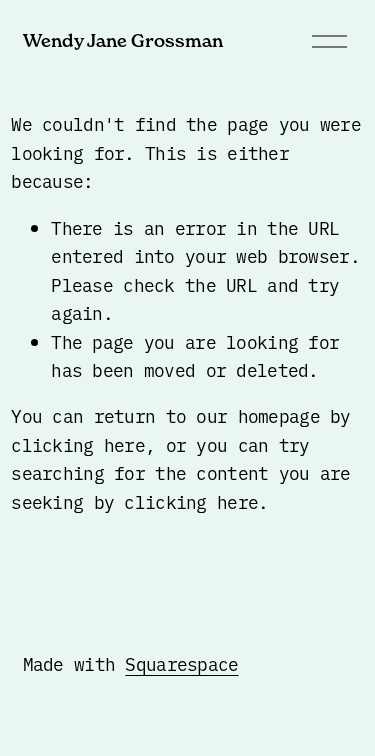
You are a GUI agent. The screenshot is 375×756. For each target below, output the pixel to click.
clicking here (78, 444)
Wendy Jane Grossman (123, 40)
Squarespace (181, 663)
